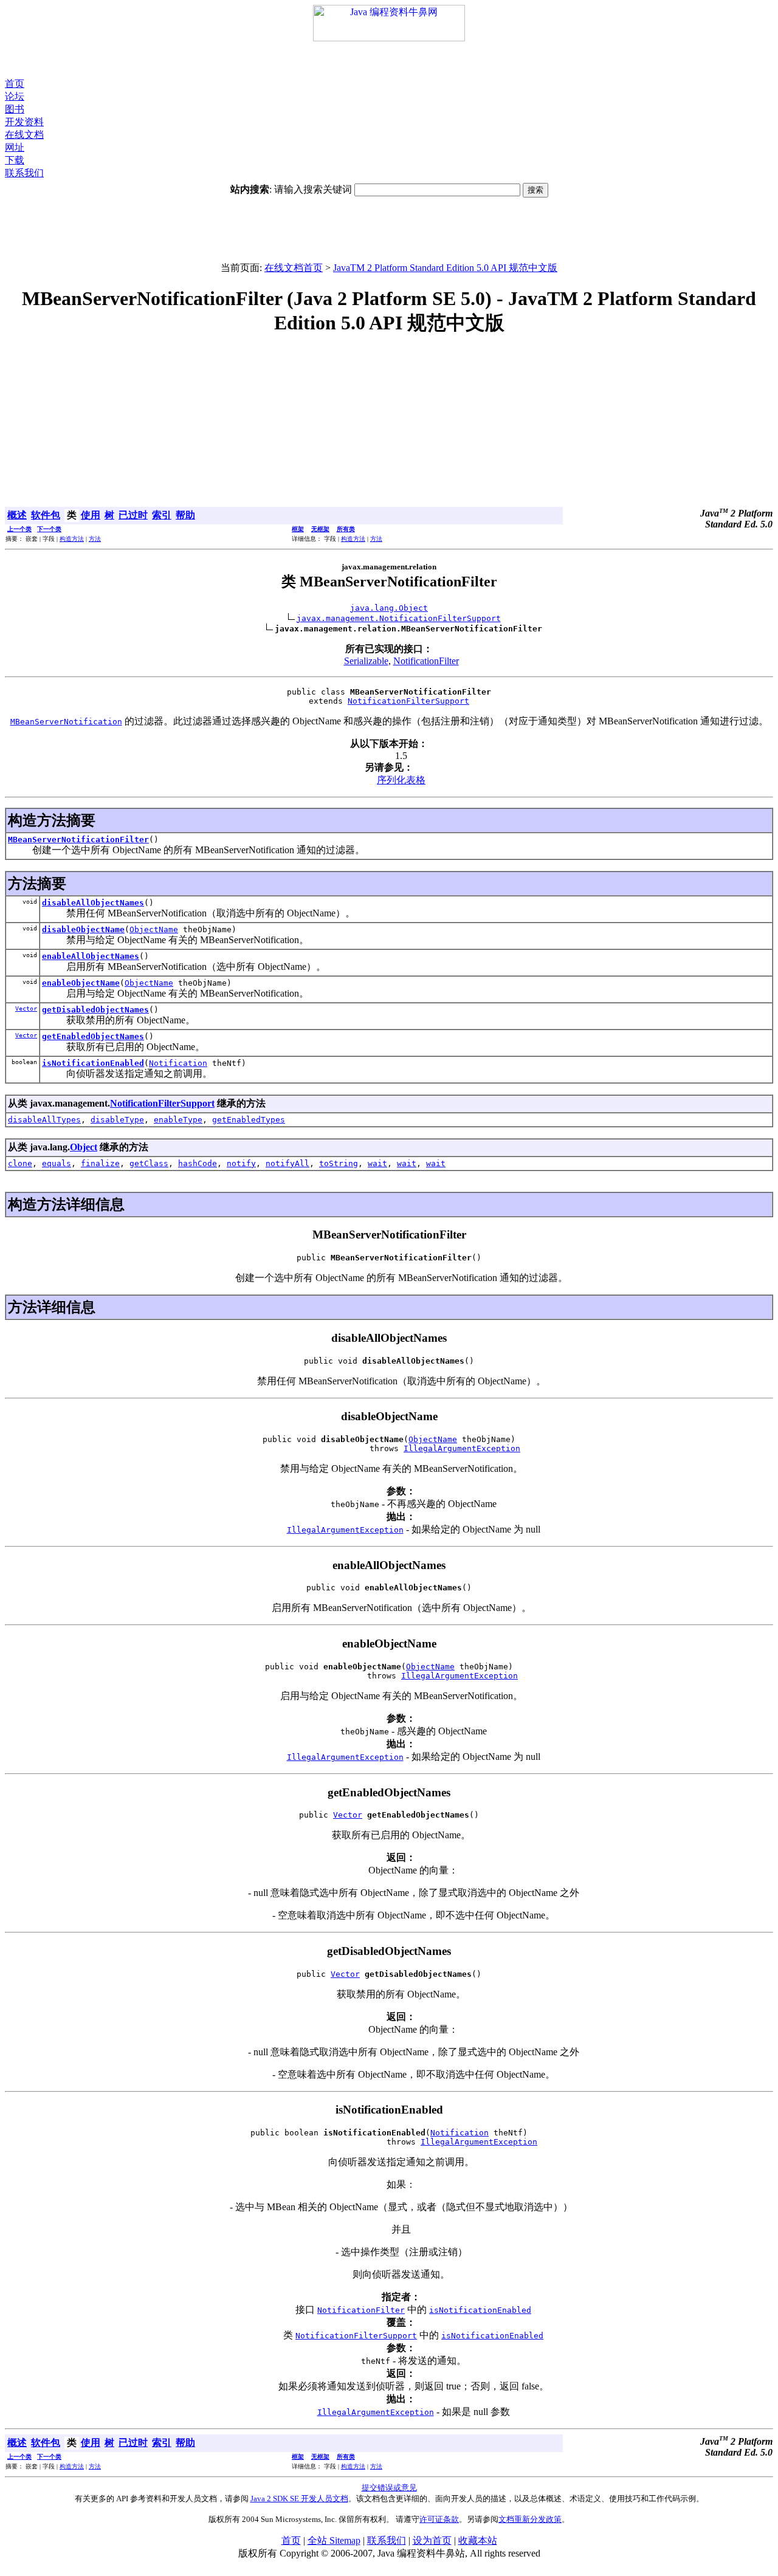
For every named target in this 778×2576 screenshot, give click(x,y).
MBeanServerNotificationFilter (78, 840)
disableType (117, 1120)
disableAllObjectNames (93, 903)
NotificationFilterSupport (408, 701)
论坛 (15, 96)
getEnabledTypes (249, 1120)
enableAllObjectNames (91, 956)
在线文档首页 (294, 268)
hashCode (198, 1163)
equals (57, 1163)
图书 (15, 109)
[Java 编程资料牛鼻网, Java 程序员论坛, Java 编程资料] (389, 38)
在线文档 (24, 135)
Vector (26, 1008)
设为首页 (432, 2540)
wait (377, 1163)
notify (241, 1163)
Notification (178, 1063)
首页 (15, 84)
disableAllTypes (44, 1120)
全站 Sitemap (334, 2540)
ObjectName (154, 929)
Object (84, 1147)
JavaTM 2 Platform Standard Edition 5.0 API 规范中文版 (445, 268)
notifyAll (287, 1163)
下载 (15, 160)
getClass (149, 1163)
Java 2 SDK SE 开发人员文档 (299, 2499)
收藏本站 (478, 2540)
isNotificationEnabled (93, 1063)
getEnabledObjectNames (93, 1036)
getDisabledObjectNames (95, 1010)
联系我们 (24, 173)
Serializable (366, 661)
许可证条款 (439, 2519)
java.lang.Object (389, 608)
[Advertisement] (389, 60)
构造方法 (72, 539)
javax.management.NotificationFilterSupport (399, 618)
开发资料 (24, 122)
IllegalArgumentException (462, 1448)
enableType (178, 1120)
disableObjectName (83, 929)
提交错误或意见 (389, 2488)
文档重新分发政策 (530, 2519)
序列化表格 (401, 780)
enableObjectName (81, 983)
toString (339, 1163)
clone (20, 1163)
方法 (95, 539)
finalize (100, 1163)
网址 (15, 147)
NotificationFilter (426, 661)
